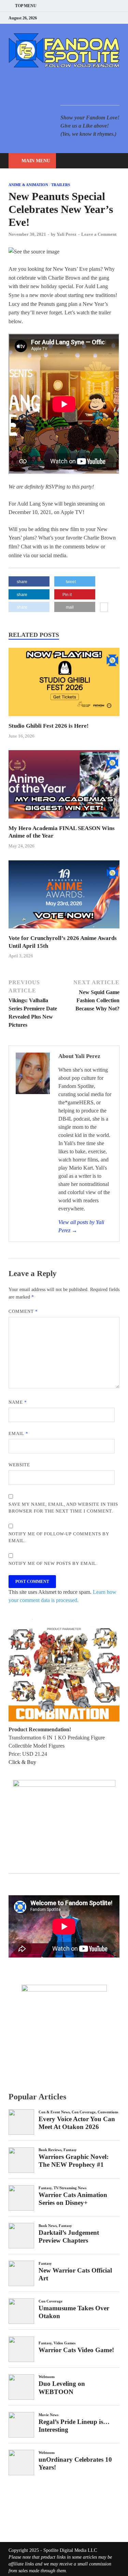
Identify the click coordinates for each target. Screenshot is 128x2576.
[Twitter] (92, 18)
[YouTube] (75, 18)
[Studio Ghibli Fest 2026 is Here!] (64, 718)
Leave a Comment (99, 234)
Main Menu (36, 161)
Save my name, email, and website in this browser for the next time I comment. (63, 1508)
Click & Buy (22, 1762)
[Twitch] (109, 18)
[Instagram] (101, 18)
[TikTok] (118, 18)
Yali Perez (67, 234)
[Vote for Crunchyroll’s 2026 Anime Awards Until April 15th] (64, 930)
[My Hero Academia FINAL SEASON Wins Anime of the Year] (64, 820)
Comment (23, 1311)
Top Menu (26, 6)
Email (18, 1433)
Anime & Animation (28, 185)
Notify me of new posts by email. (53, 1563)
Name (18, 1402)
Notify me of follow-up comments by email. (59, 1537)
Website (19, 1465)
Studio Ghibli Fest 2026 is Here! (49, 726)
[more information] (104, 608)
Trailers (61, 185)
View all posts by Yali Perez (81, 1226)
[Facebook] (83, 18)
